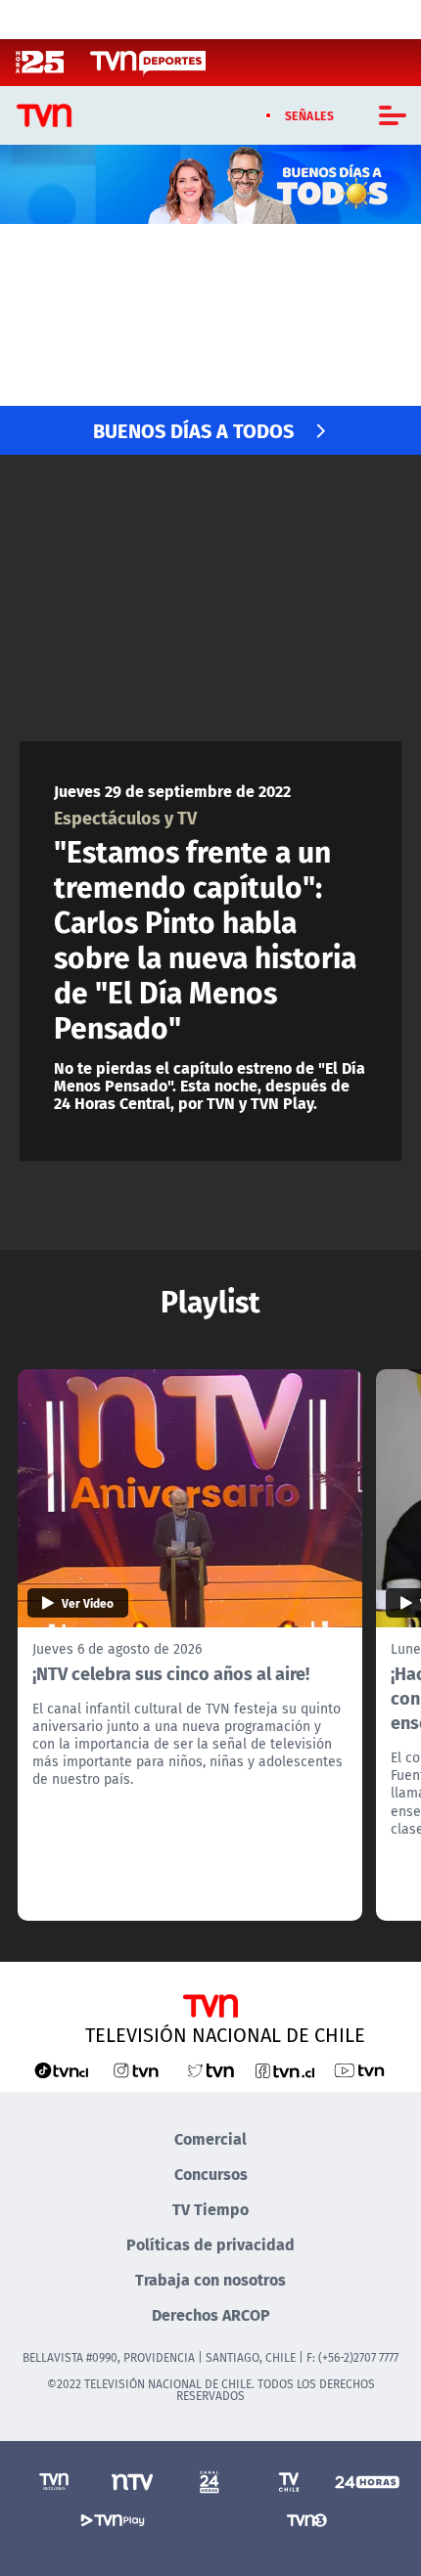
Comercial (210, 2138)
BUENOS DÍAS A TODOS (193, 430)
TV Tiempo (210, 2209)
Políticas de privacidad (210, 2244)
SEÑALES (310, 115)
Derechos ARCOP (211, 2314)
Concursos (211, 2174)
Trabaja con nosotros (210, 2279)
